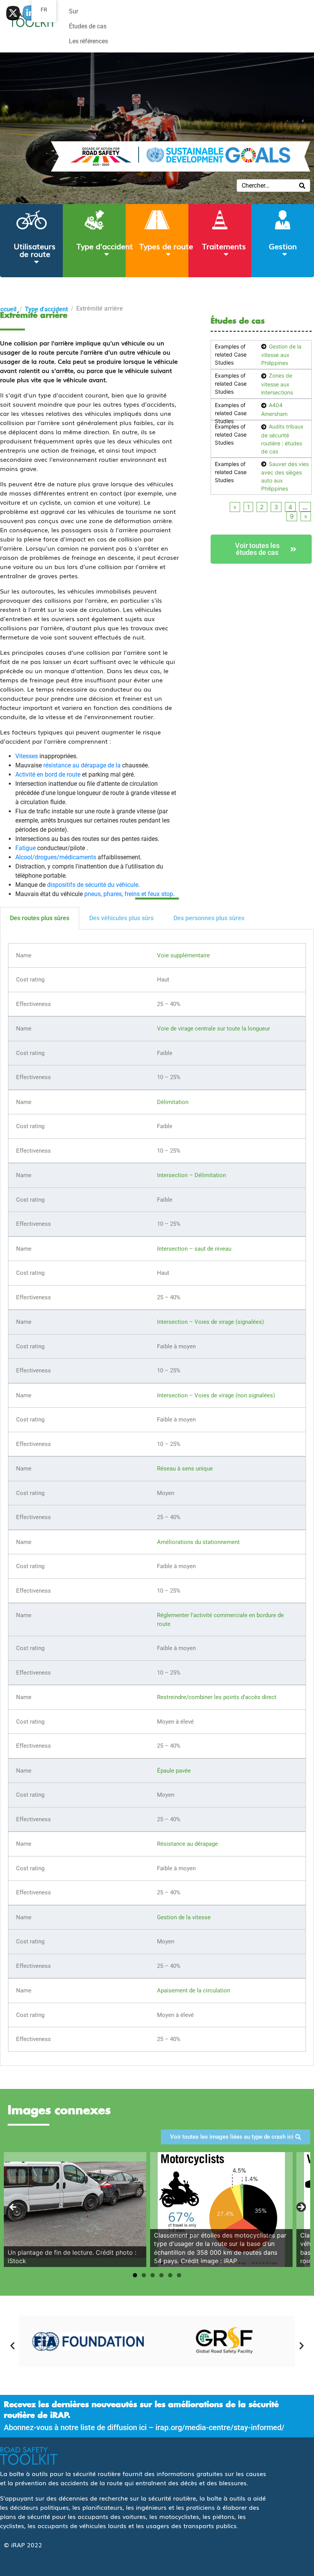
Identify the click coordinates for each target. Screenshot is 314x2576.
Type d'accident (105, 246)
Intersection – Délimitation (191, 1175)
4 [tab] (161, 2275)
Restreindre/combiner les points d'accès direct (217, 1697)
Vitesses (27, 756)
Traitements (224, 246)
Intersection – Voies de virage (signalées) (210, 1322)
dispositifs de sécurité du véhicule (93, 885)
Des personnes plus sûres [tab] (209, 918)
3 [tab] (153, 2275)
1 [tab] (135, 2275)
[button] (12, 2345)
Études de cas (88, 26)
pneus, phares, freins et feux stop (129, 894)
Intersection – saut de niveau (194, 1249)
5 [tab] (170, 2275)
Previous (13, 2208)
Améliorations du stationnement (198, 1542)
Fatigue (25, 848)
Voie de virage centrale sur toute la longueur (213, 1029)
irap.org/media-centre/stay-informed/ (220, 2427)
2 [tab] (144, 2275)
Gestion (283, 246)
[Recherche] (302, 186)
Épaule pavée (174, 1771)
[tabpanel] (157, 1498)
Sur (74, 11)
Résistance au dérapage (187, 1844)
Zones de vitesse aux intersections (277, 384)
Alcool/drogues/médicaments (56, 857)
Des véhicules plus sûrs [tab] (121, 918)
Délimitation (173, 1102)
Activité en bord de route (48, 774)
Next (301, 2208)
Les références (88, 41)
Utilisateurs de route (35, 250)
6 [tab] (179, 2275)
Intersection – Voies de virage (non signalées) (216, 1395)
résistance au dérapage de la (82, 765)
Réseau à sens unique (185, 1469)
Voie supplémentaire (183, 955)
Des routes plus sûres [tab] (40, 918)
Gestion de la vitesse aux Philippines (281, 355)
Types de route (166, 246)
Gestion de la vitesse (184, 1917)
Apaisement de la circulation (194, 1990)
